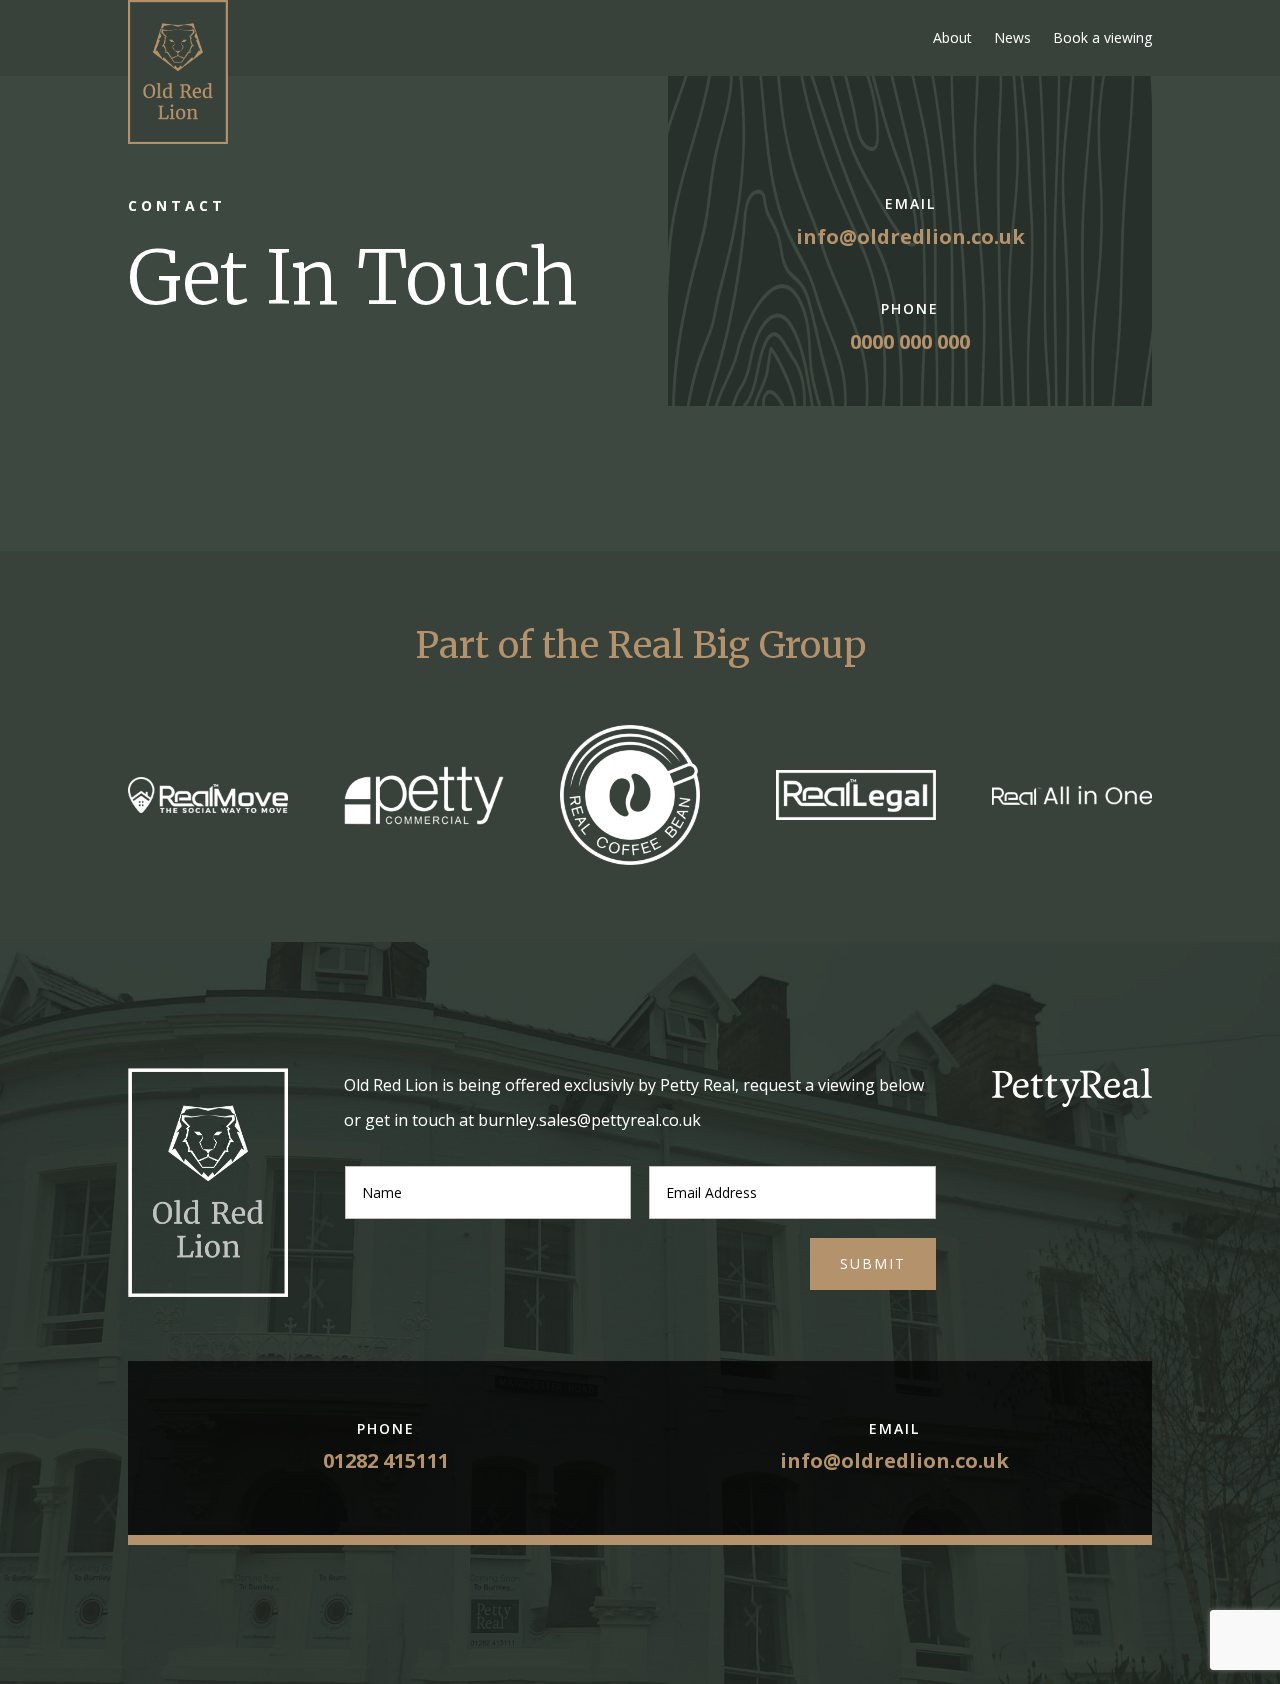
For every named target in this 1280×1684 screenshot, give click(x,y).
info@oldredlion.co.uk (910, 236)
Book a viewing (1102, 37)
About (952, 37)
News (1012, 37)
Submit (873, 1263)
